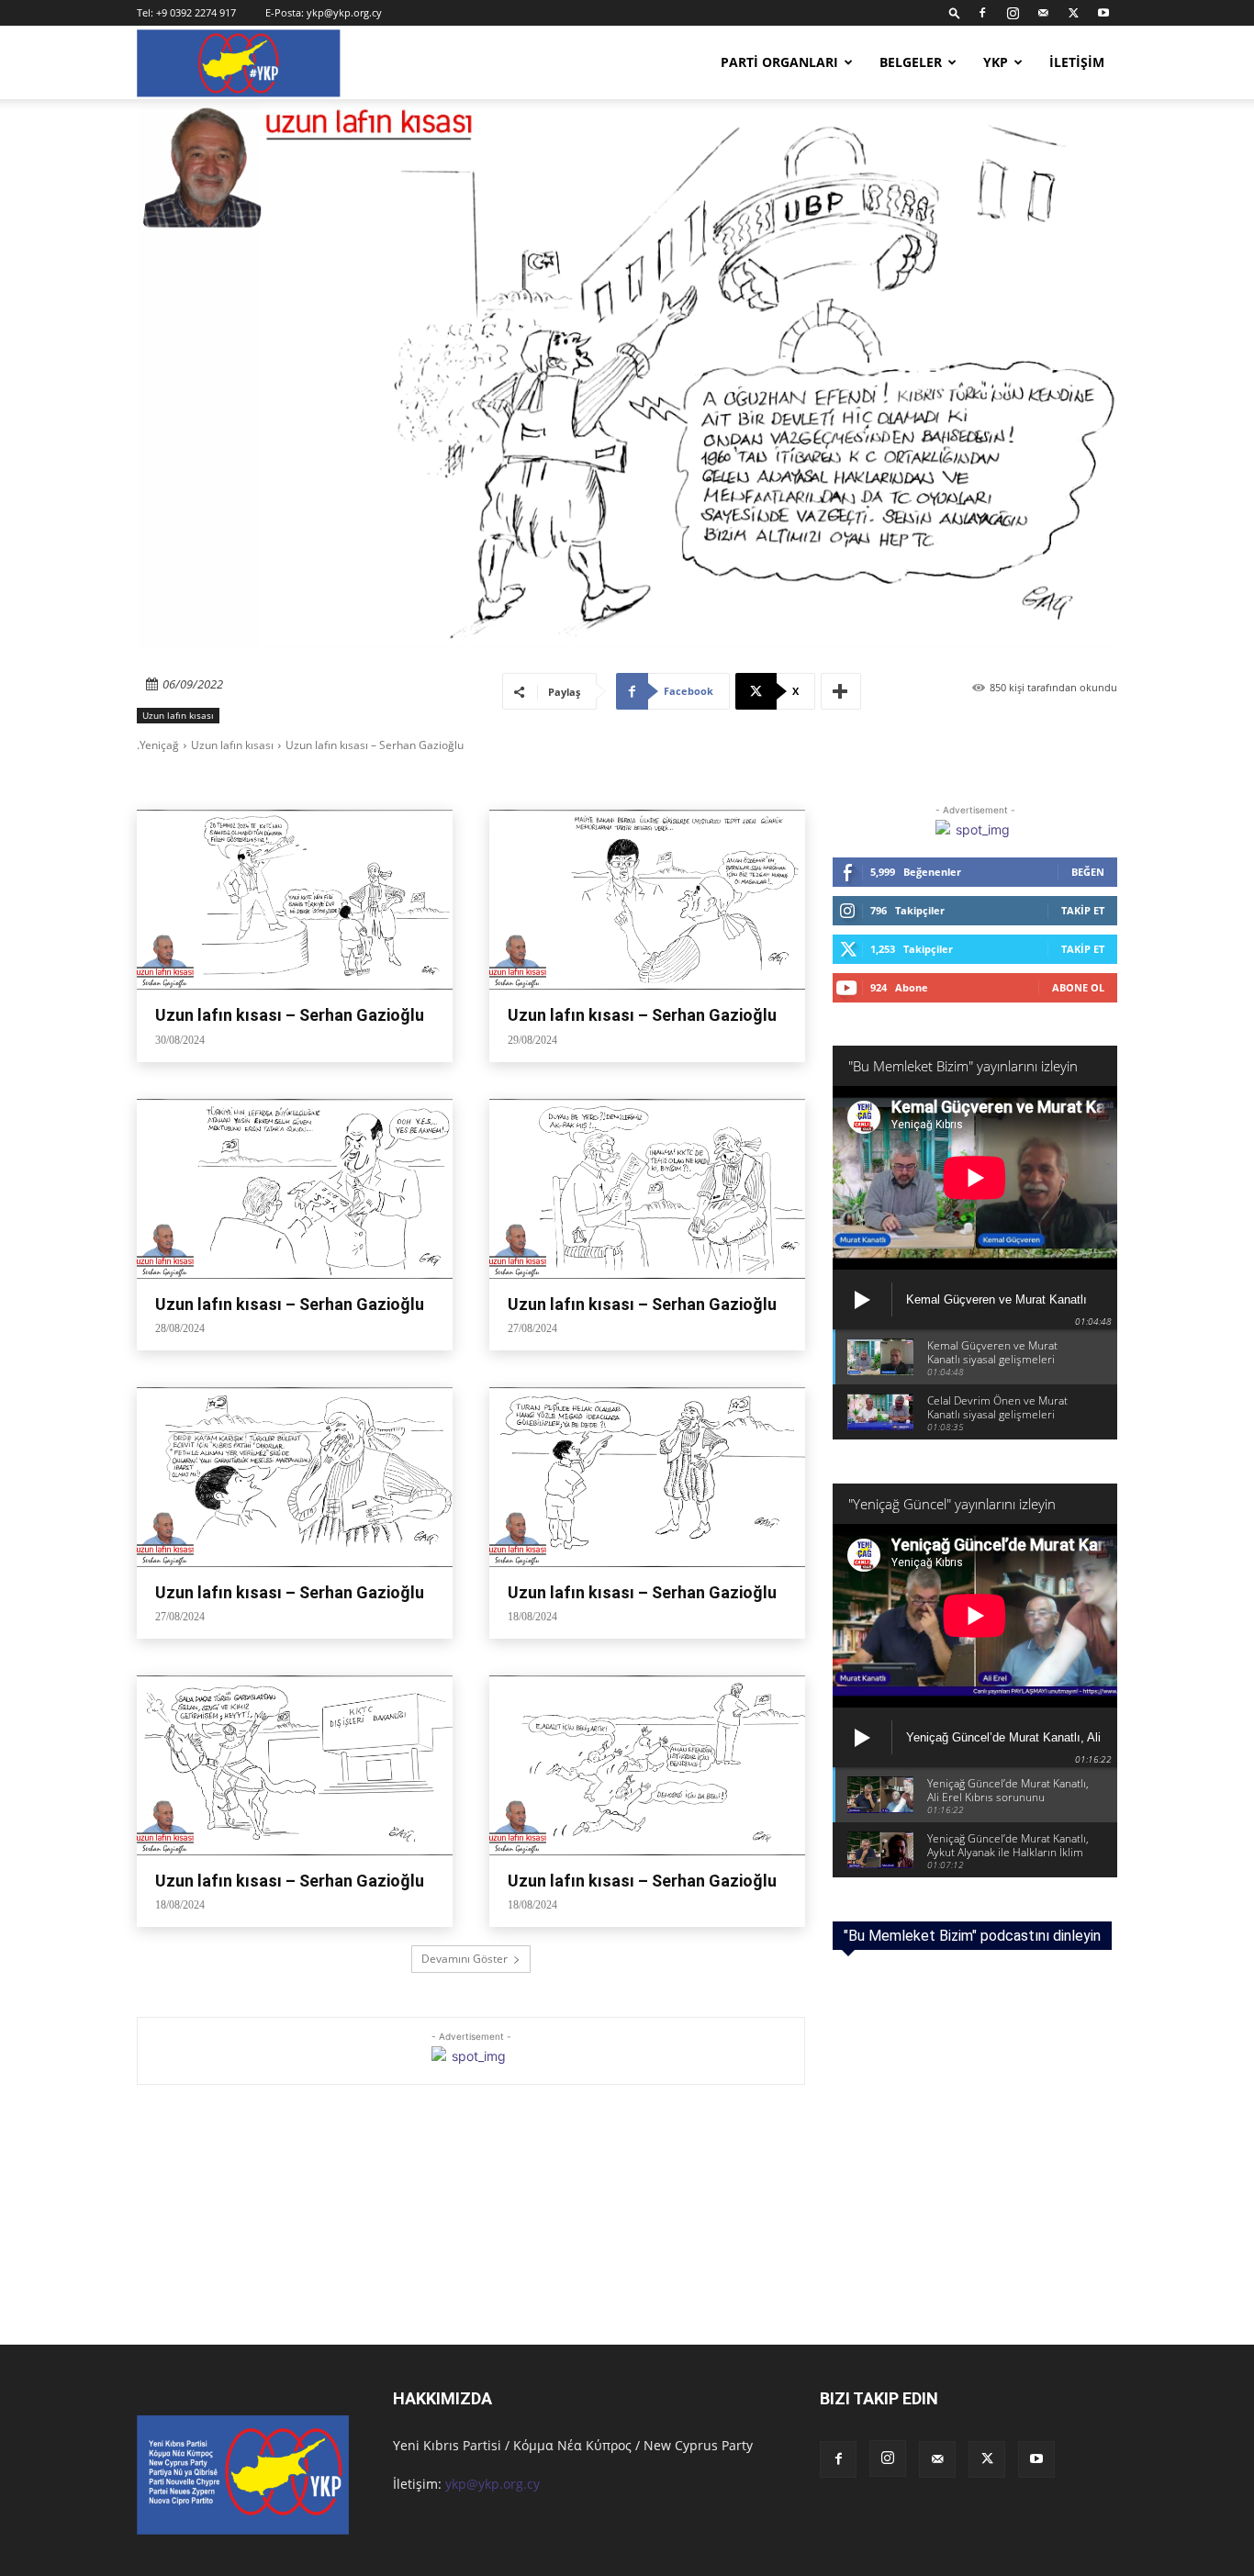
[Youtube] (1103, 13)
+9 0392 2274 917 (196, 12)
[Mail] (1043, 13)
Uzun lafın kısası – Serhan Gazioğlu (290, 1015)
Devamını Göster (465, 1959)
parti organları (779, 62)
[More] (841, 691)
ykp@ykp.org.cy (344, 12)
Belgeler (911, 62)
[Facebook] (982, 13)
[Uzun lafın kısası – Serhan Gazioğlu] (295, 900)
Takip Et (1083, 910)
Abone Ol (1078, 987)
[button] (955, 12)
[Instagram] (1013, 13)
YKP (996, 62)
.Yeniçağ (158, 745)
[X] (1073, 13)
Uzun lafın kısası (178, 715)
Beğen (1088, 872)
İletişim (1077, 62)
